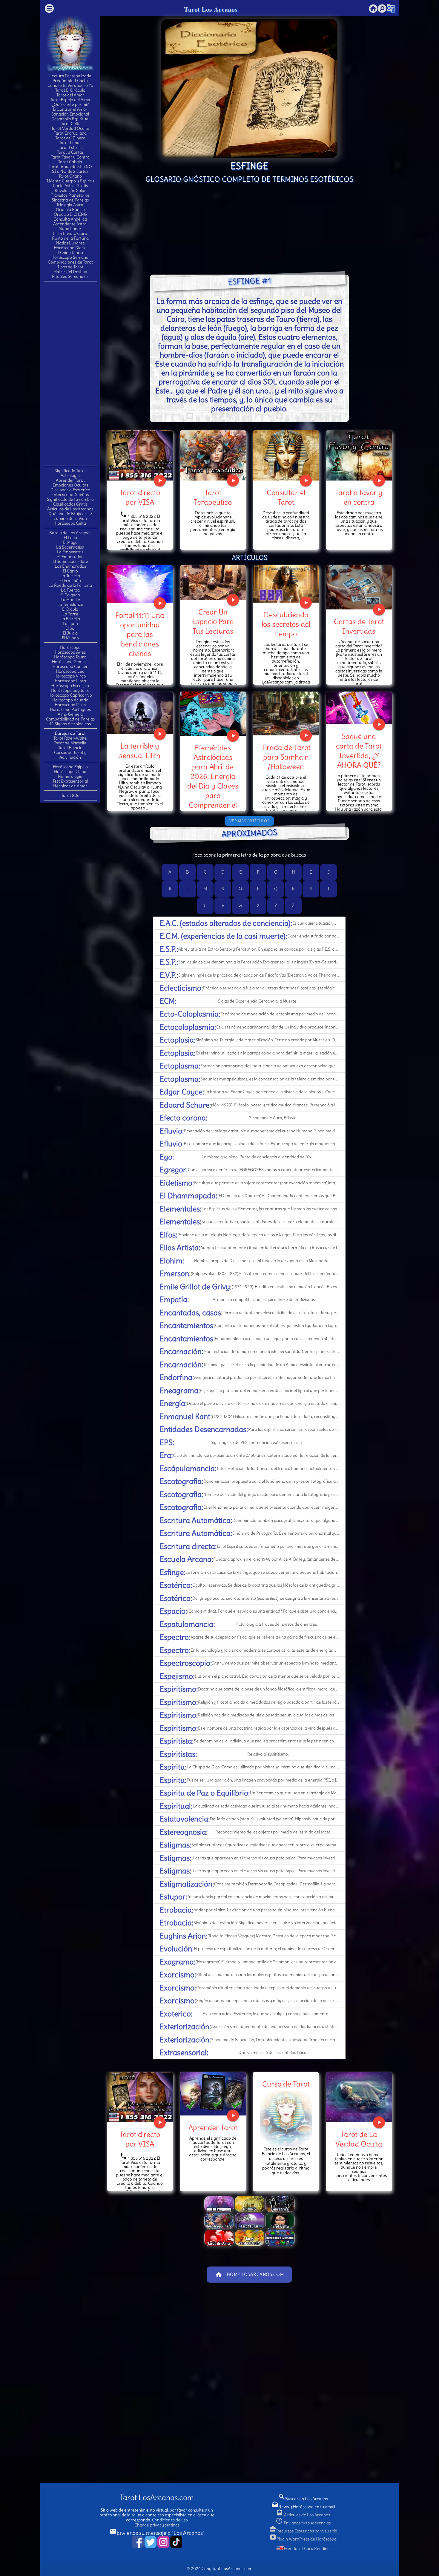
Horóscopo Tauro (70, 657)
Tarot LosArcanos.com (157, 2498)
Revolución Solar (70, 190)
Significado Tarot (70, 471)
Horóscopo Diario (70, 248)
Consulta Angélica (70, 219)
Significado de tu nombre (70, 499)
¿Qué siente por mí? (70, 104)
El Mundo (70, 638)
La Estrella (70, 619)
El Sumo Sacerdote (70, 561)
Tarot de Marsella (70, 743)
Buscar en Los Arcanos (303, 2499)
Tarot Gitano (70, 176)
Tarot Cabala (70, 162)
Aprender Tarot (70, 480)
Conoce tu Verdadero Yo (70, 85)
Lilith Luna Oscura (70, 233)
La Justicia (70, 576)
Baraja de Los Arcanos (70, 533)
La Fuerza (70, 590)
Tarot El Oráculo (70, 90)
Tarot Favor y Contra (70, 157)
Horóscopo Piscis (70, 705)
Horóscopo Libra (70, 681)
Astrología (70, 475)
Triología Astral (70, 205)
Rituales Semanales (70, 276)
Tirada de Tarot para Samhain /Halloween (286, 757)
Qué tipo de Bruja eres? (70, 514)
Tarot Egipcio (70, 748)
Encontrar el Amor (70, 109)
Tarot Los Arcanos (211, 9)
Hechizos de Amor (70, 786)
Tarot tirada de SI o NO (70, 167)
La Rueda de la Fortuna (70, 585)
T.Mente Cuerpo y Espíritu (70, 181)
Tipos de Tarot (70, 267)
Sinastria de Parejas (70, 200)
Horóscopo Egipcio (70, 767)
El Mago (70, 542)
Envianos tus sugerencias (303, 2523)
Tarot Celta (70, 124)
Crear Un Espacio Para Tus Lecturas (213, 621)
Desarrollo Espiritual (70, 119)
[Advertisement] (70, 373)
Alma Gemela (70, 714)
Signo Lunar (70, 229)
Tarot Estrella (70, 147)
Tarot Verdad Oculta (70, 128)
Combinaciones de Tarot (70, 262)
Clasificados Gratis (70, 504)
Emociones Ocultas (70, 485)
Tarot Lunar (70, 143)
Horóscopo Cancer (70, 666)
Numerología (70, 776)
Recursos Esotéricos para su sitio (303, 2531)
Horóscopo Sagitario (70, 690)
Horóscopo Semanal (70, 257)
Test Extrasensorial (70, 781)
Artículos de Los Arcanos (70, 509)
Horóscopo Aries (70, 652)
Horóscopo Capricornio (70, 695)
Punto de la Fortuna (70, 238)
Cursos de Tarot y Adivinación (70, 755)
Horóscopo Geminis (70, 662)
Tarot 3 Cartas (70, 152)
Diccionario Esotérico (70, 490)
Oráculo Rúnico (70, 210)
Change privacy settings (157, 2525)
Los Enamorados (70, 566)
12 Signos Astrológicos (70, 724)
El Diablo (70, 609)
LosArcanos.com (237, 2569)
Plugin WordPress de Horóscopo (303, 2539)
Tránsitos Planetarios (70, 195)
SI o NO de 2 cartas (70, 171)
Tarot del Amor (70, 95)
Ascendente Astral (70, 224)
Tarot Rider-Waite (70, 738)
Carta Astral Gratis (70, 186)
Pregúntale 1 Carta (70, 81)
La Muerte (70, 600)
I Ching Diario (70, 252)
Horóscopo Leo (70, 671)
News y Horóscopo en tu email (303, 2507)
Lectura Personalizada (70, 76)
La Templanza (70, 604)
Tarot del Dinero (70, 138)
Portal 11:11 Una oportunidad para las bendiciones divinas (140, 634)
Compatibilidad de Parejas (70, 719)
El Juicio (70, 633)
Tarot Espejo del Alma (70, 100)
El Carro (70, 571)
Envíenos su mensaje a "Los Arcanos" (157, 2533)
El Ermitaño (70, 581)
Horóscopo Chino (70, 772)
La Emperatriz (70, 552)
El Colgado (70, 595)
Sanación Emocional (70, 114)
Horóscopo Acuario (70, 700)
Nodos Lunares (70, 243)
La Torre (70, 614)
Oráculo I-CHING (70, 214)
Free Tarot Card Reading (307, 2549)
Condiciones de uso (170, 2520)
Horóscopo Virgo (70, 676)
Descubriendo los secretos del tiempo (286, 624)
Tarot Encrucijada (70, 133)
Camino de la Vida (70, 518)
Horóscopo (70, 647)
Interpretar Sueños (70, 495)
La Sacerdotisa (70, 547)
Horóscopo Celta (70, 523)
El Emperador (70, 557)
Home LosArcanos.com (250, 2275)
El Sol (70, 628)
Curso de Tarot (286, 2084)
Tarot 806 (70, 795)
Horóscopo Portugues (70, 709)
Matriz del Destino (70, 272)
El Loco (70, 538)
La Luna (70, 623)
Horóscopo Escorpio (70, 686)
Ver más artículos (250, 821)
